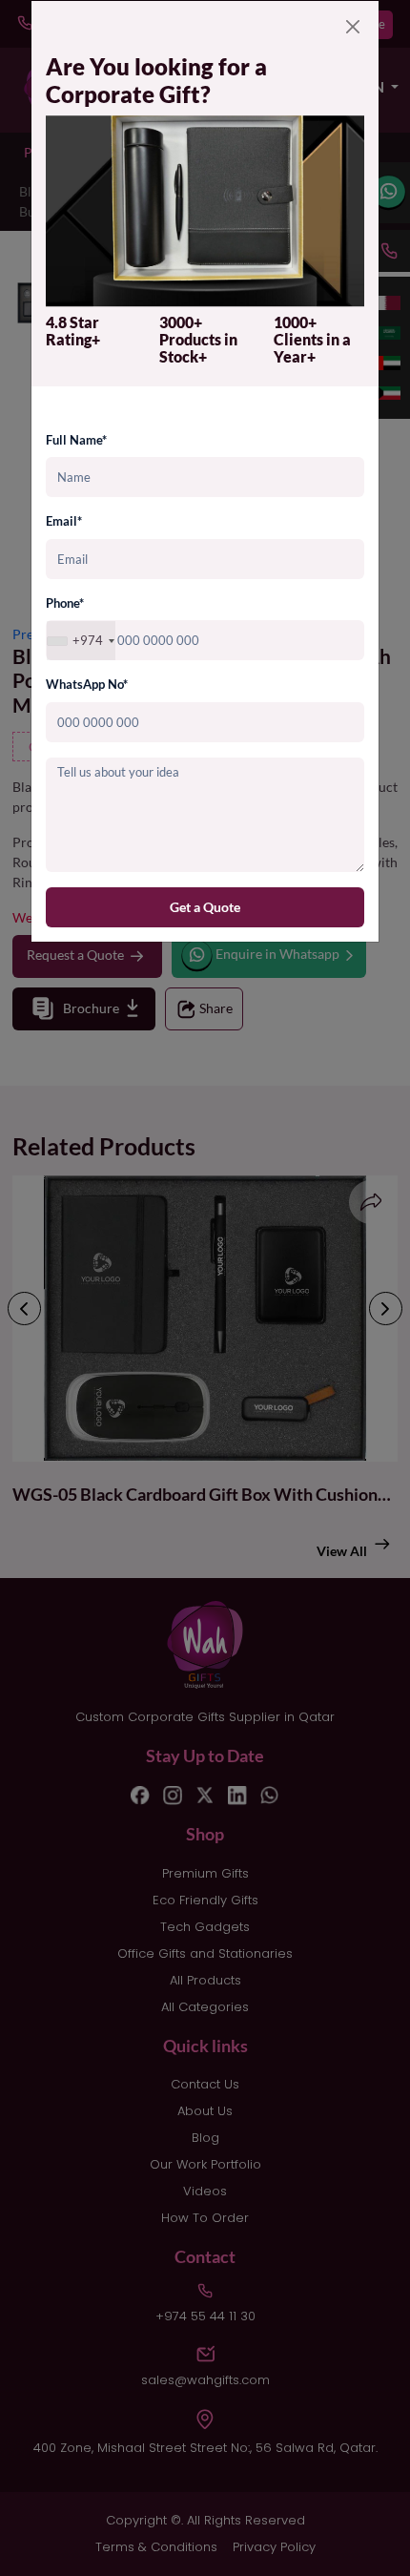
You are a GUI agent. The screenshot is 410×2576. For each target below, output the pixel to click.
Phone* (65, 603)
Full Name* (76, 440)
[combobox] (81, 641)
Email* (64, 521)
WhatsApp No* (87, 684)
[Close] (353, 27)
